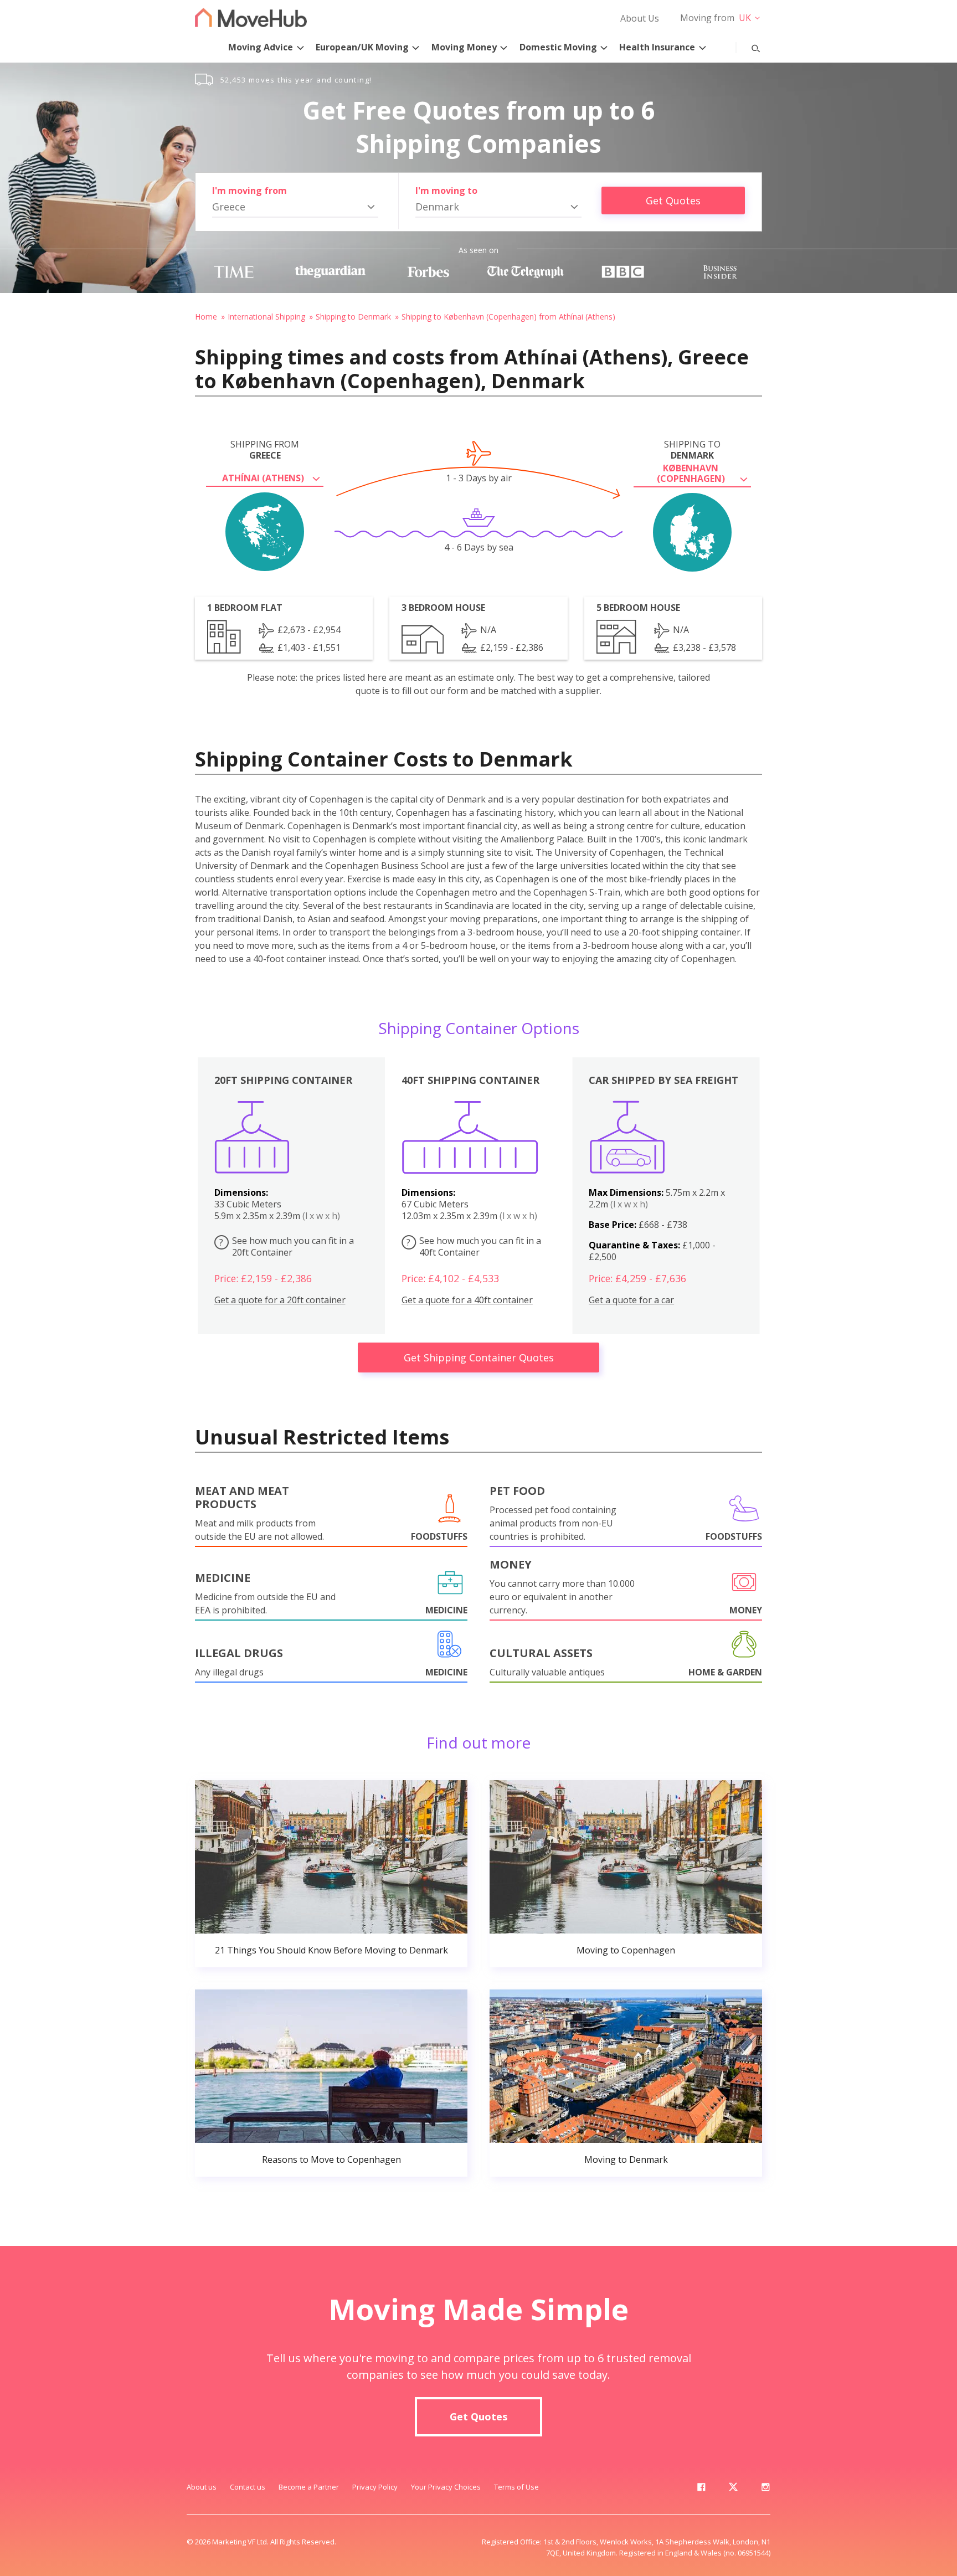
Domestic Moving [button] (558, 47)
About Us (640, 18)
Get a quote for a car (631, 1300)
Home (206, 317)
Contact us (248, 2487)
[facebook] (701, 2489)
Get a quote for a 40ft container (467, 1300)
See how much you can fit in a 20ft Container (287, 1246)
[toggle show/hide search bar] (747, 46)
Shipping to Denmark (353, 317)
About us (202, 2487)
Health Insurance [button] (657, 47)
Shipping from (265, 450)
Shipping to (692, 450)
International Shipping (266, 317)
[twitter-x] (733, 2489)
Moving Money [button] (464, 47)
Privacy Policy (375, 2487)
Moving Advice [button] (261, 47)
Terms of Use (516, 2487)
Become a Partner (309, 2487)
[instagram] (765, 2489)
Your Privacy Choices (446, 2487)
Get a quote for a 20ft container (280, 1300)
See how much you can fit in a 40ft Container (474, 1246)
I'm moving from (249, 191)
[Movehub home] (251, 17)
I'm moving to (446, 191)
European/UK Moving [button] (362, 47)
